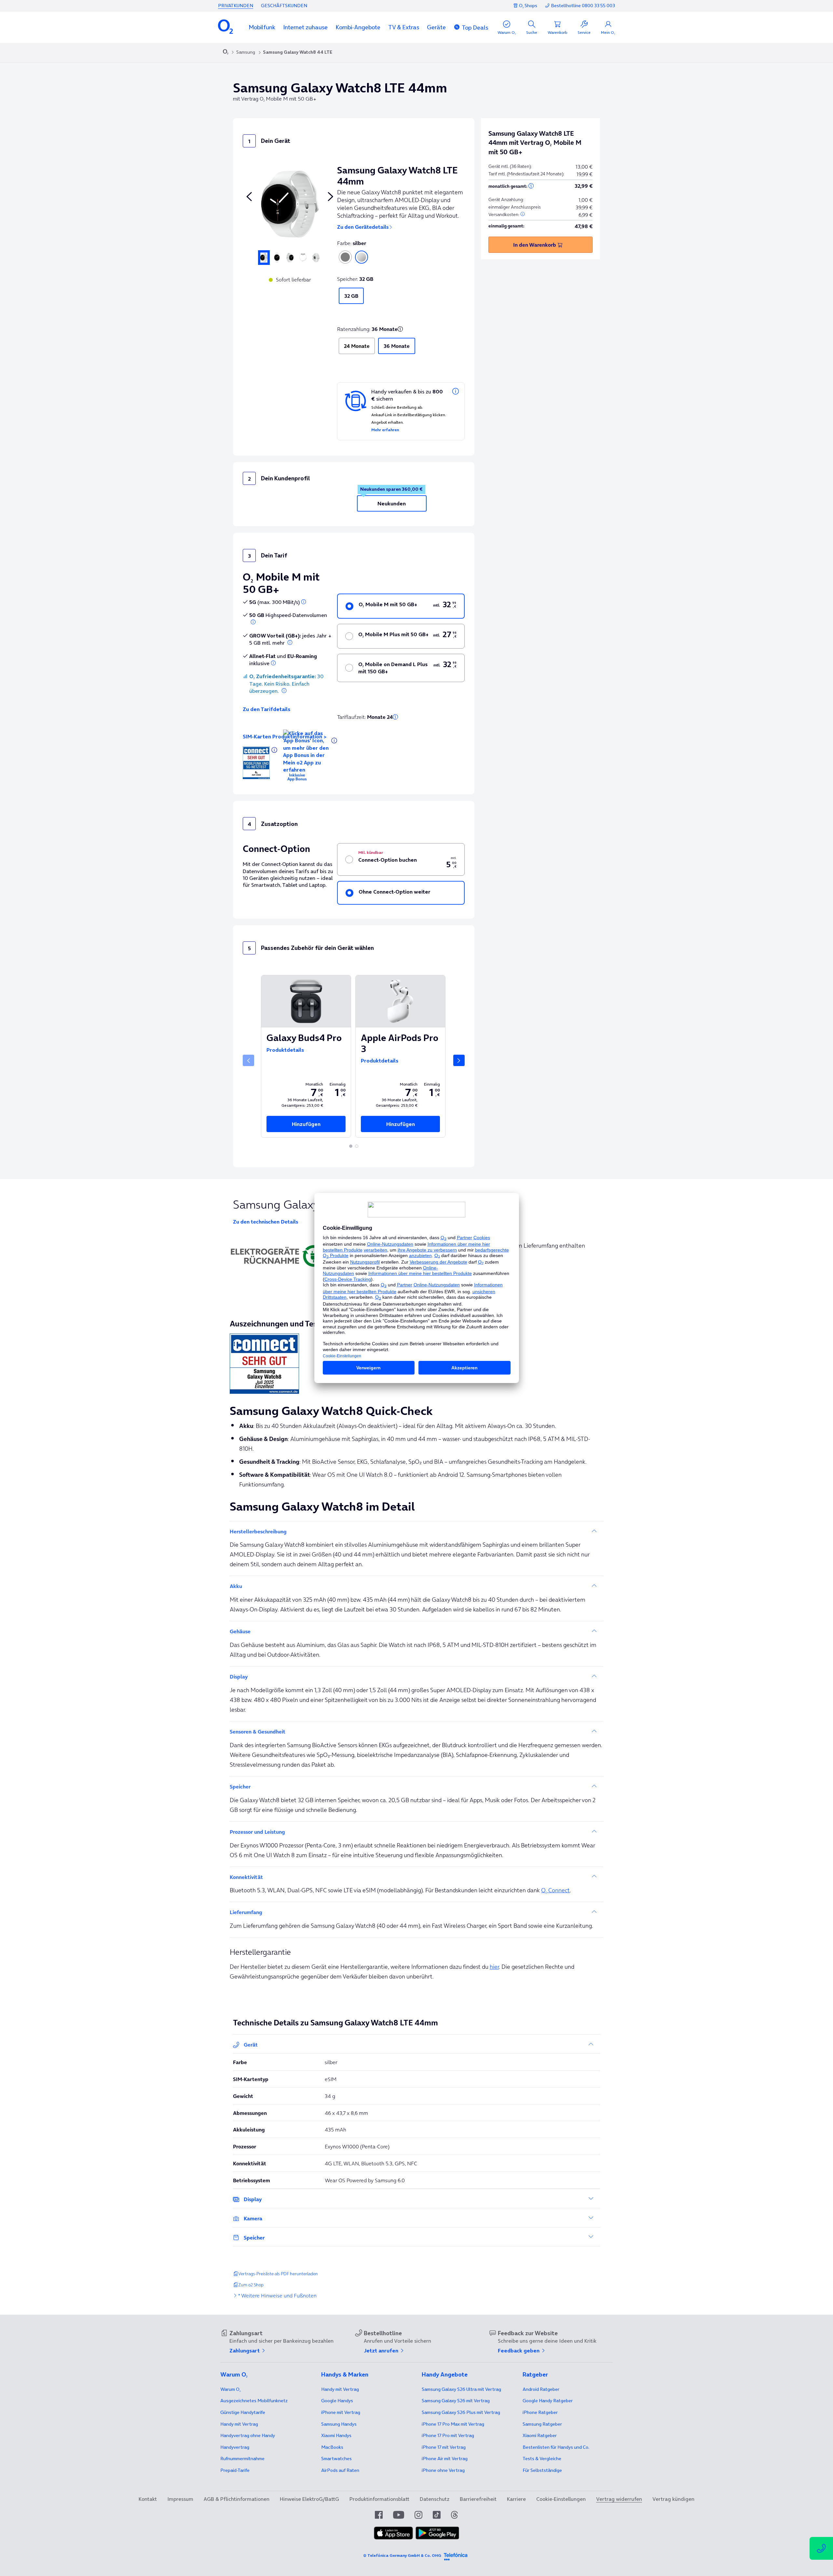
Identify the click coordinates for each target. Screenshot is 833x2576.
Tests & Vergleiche (542, 2459)
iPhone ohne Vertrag (443, 2470)
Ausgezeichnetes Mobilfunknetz (254, 2401)
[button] (262, 27)
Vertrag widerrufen (619, 2499)
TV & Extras (404, 27)
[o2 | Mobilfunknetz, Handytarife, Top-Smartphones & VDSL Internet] (226, 52)
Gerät (251, 2045)
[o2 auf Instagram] (418, 2515)
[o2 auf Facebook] (379, 2515)
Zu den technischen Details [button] (266, 1222)
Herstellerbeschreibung (258, 1531)
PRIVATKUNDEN (236, 6)
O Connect (555, 1890)
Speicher (254, 2238)
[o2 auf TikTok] (437, 2515)
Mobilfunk (262, 27)
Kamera (253, 2218)
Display (239, 1677)
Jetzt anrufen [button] (382, 2350)
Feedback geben (519, 2350)
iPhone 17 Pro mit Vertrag (453, 2424)
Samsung (246, 52)
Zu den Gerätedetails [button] (363, 227)
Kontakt (148, 2499)
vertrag (235, 2447)
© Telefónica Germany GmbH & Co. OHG (402, 2555)
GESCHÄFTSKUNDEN (284, 6)
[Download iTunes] (393, 2533)
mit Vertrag (239, 2424)
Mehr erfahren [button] (385, 430)
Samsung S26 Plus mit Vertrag (461, 2412)
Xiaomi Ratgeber (540, 2435)
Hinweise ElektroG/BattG (309, 2499)
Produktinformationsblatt (379, 2499)
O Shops (528, 6)
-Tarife (235, 2470)
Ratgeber (541, 2389)
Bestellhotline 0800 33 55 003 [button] (583, 6)
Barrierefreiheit (478, 2499)
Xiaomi (336, 2435)
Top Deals (475, 27)
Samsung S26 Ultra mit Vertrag (461, 2389)
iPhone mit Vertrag (341, 2412)
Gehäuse (240, 1631)
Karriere (516, 2499)
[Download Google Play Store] (437, 2533)
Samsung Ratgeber (542, 2424)
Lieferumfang (246, 1912)
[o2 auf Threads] (454, 2515)
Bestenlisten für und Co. (556, 2447)
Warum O (230, 2389)
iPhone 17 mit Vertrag (444, 2447)
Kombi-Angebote (358, 27)
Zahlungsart (245, 2350)
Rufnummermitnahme (242, 2459)
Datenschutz (435, 2499)
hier (494, 1967)
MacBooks (332, 2447)
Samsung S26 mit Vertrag (456, 2401)
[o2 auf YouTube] (399, 2515)
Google (337, 2401)
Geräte (436, 27)
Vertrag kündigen (673, 2499)
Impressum (180, 2499)
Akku (236, 1586)
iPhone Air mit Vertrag (445, 2459)
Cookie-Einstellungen (561, 2499)
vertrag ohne (248, 2435)
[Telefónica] (456, 2555)
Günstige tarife (243, 2412)
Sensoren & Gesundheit (258, 1732)
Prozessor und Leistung (257, 1832)
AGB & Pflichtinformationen (237, 2499)
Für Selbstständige (542, 2470)
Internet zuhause (305, 27)
